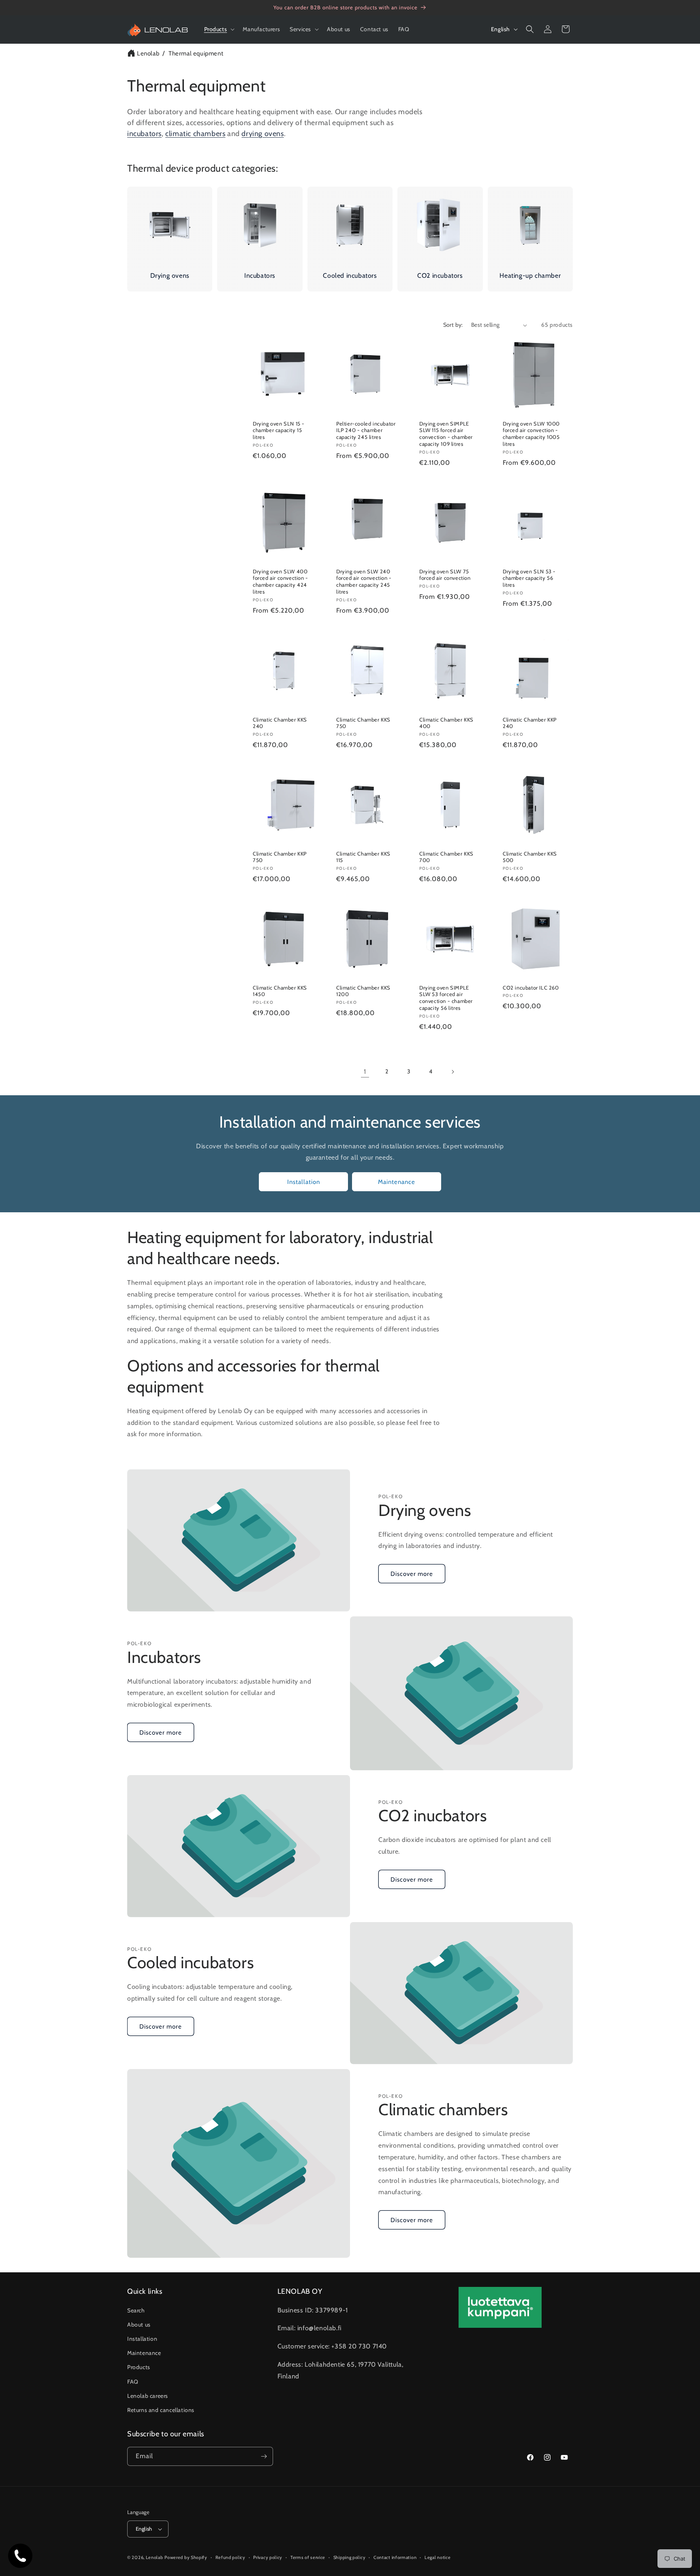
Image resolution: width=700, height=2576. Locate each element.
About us (139, 2324)
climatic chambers (195, 134)
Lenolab (148, 53)
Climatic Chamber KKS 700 (446, 857)
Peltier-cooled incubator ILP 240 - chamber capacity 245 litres (366, 430)
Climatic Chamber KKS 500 (530, 857)
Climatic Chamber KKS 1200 (363, 991)
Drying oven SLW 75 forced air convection (445, 575)
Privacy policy (268, 2557)
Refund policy (230, 2557)
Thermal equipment (196, 53)
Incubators (260, 276)
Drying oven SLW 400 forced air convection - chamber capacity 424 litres (281, 582)
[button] (219, 29)
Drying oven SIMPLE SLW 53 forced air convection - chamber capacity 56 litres (446, 998)
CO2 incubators (440, 276)
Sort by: (453, 325)
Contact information (395, 2557)
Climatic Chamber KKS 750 (363, 723)
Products (139, 2367)
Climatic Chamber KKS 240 (280, 723)
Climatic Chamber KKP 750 (280, 857)
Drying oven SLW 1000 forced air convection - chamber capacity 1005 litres (531, 434)
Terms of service (308, 2557)
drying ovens (262, 134)
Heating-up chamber (530, 276)
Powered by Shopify (186, 2557)
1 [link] (365, 1072)
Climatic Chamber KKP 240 (530, 723)
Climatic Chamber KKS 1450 (280, 991)
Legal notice (437, 2557)
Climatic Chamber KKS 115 (363, 857)
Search (136, 2310)
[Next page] (452, 1072)
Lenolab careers (148, 2395)
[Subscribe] (264, 2456)
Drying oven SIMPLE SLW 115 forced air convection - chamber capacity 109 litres (446, 434)
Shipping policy (350, 2557)
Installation (304, 1182)
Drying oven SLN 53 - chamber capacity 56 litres (529, 578)
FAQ (133, 2381)
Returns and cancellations (161, 2410)
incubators (144, 134)
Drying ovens (170, 276)
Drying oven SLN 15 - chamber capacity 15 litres (279, 430)
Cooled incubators (350, 276)
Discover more (412, 1573)
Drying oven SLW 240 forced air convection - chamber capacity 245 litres (364, 582)
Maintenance (397, 1182)
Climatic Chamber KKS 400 (446, 723)
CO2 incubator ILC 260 (531, 988)
